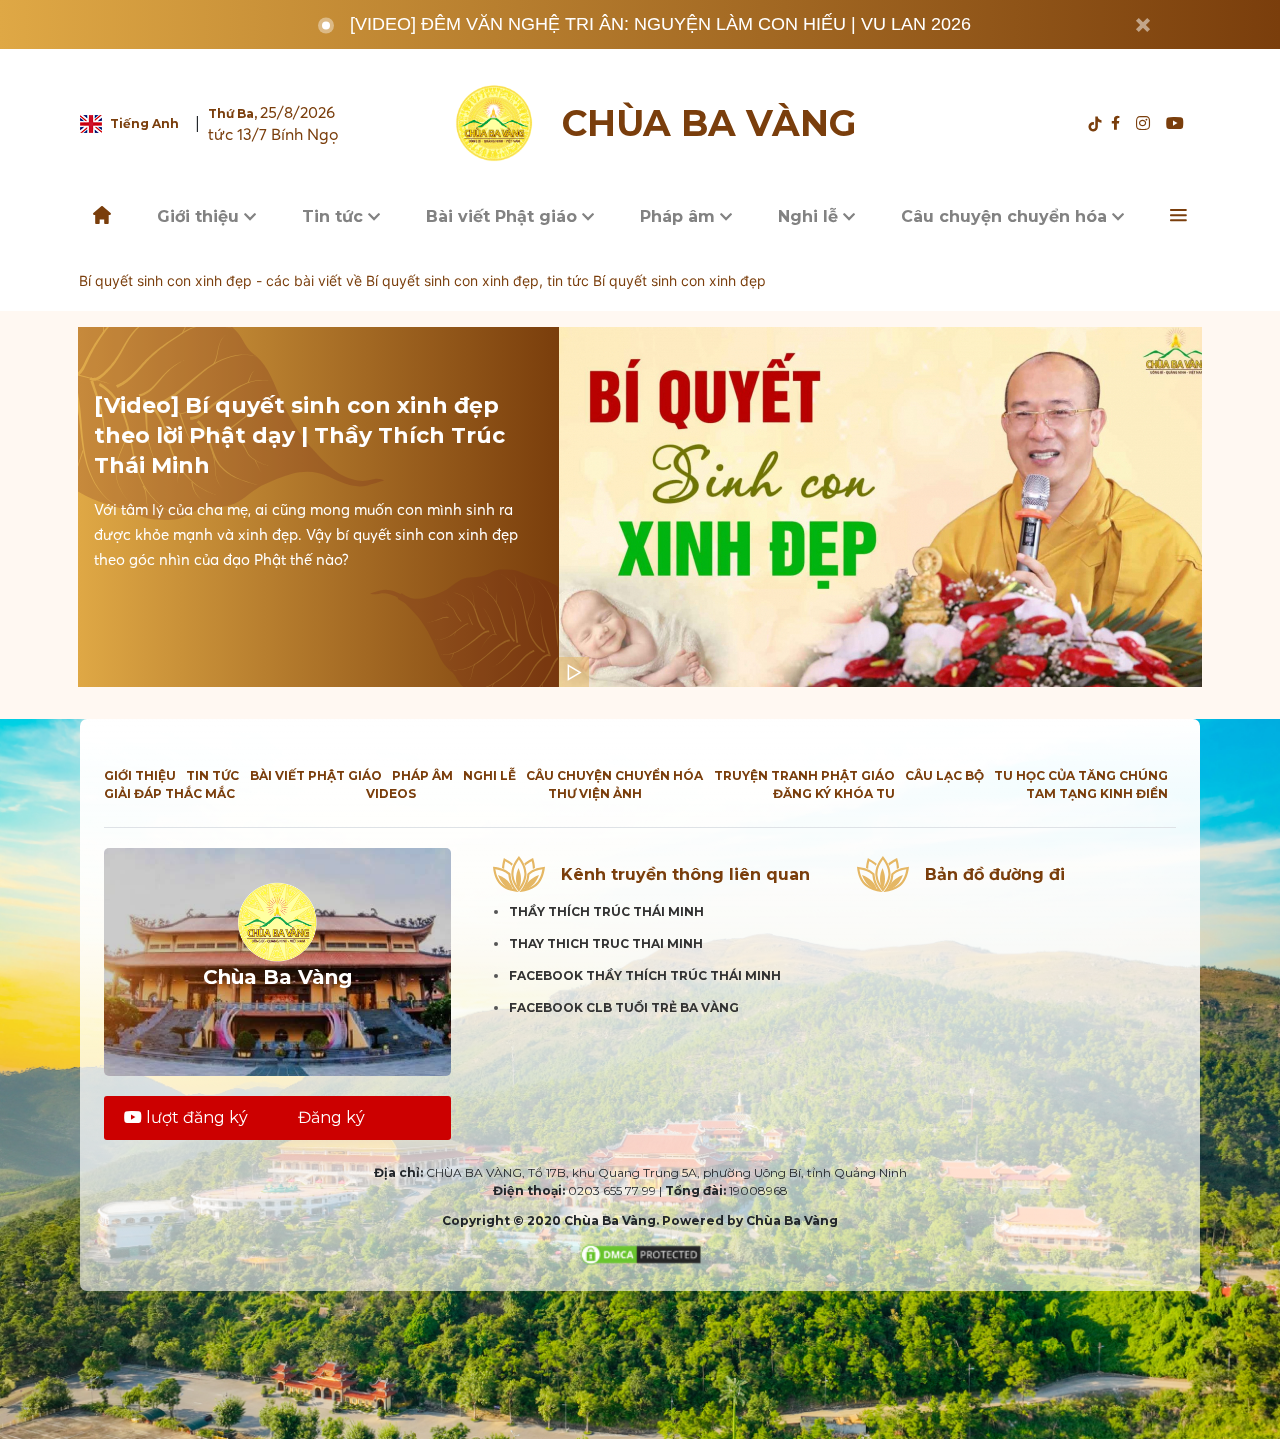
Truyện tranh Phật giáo (804, 775)
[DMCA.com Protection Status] (640, 1253)
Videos (391, 793)
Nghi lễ (810, 216)
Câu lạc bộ (944, 775)
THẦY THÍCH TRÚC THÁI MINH (606, 911)
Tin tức (335, 216)
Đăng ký (331, 1117)
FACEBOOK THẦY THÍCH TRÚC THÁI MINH (645, 975)
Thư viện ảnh (595, 793)
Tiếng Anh (144, 123)
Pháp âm (680, 216)
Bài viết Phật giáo (504, 216)
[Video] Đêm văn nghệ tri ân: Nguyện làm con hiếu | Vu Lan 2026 (660, 24)
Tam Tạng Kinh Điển (1097, 793)
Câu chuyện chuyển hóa (1006, 216)
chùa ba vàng (709, 123)
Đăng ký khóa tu (834, 793)
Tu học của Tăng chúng (1081, 775)
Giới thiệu (200, 216)
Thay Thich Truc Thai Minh (606, 943)
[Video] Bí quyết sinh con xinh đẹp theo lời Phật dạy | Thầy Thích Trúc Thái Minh (299, 435)
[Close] (1143, 25)
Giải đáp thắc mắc (169, 793)
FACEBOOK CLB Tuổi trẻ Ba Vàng (624, 1007)
